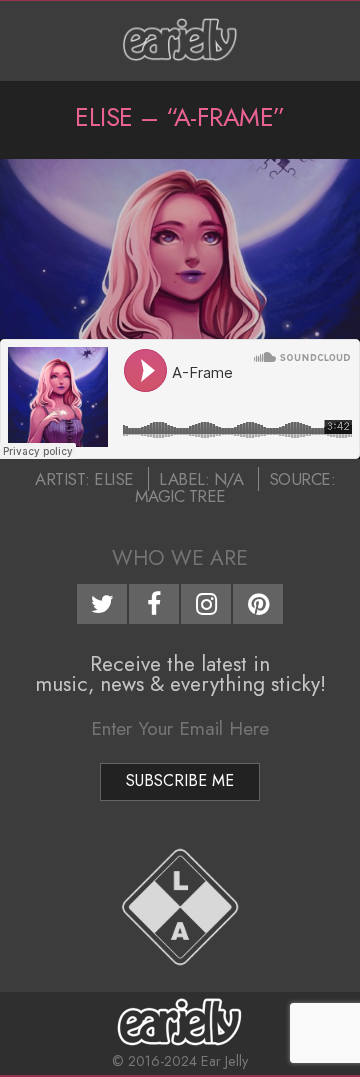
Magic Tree (180, 496)
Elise (114, 479)
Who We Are (180, 558)
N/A (229, 479)
